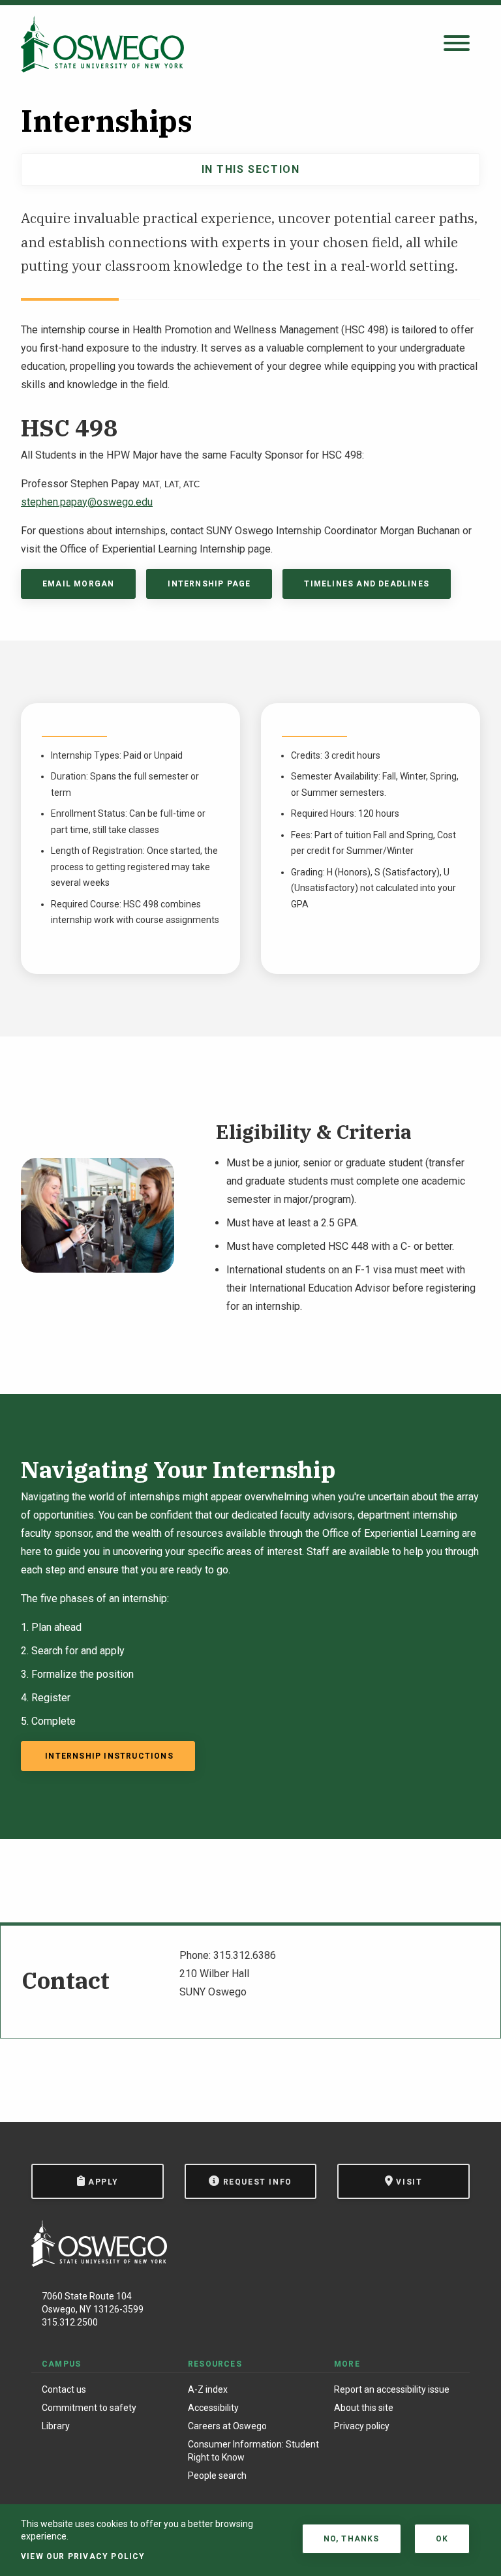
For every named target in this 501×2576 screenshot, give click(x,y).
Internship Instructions (108, 1756)
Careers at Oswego (227, 2426)
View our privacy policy (83, 2556)
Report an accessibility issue (392, 2389)
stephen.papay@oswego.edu (87, 502)
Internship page (209, 584)
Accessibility (213, 2408)
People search (217, 2476)
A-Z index (208, 2389)
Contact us (64, 2389)
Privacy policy (362, 2426)
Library (56, 2426)
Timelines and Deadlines (367, 584)
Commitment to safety (89, 2408)
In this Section (251, 169)
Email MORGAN (78, 584)
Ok (442, 2539)
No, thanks (352, 2539)
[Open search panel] (457, 44)
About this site (364, 2408)
